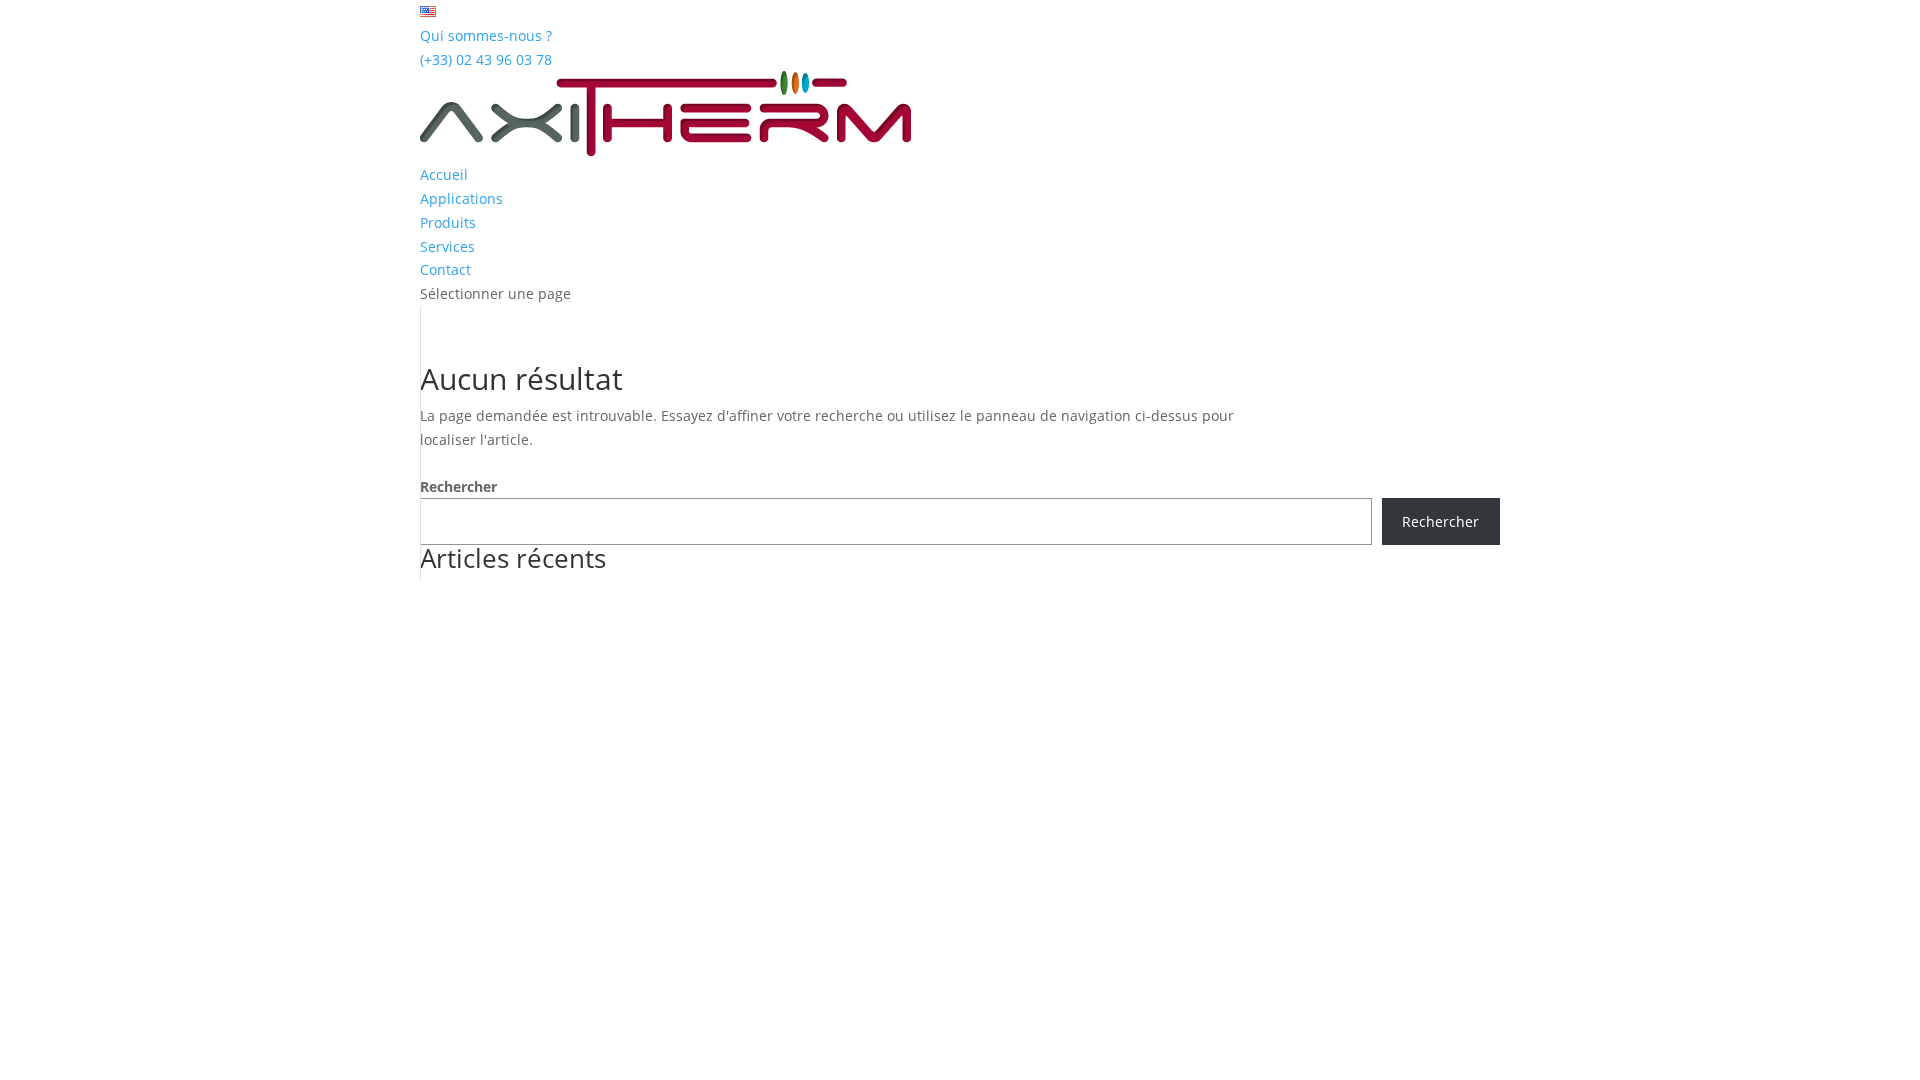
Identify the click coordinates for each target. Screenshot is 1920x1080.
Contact (445, 269)
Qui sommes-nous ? (486, 35)
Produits (448, 222)
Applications (461, 198)
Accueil (444, 174)
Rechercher (458, 486)
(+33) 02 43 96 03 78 (486, 59)
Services (447, 246)
